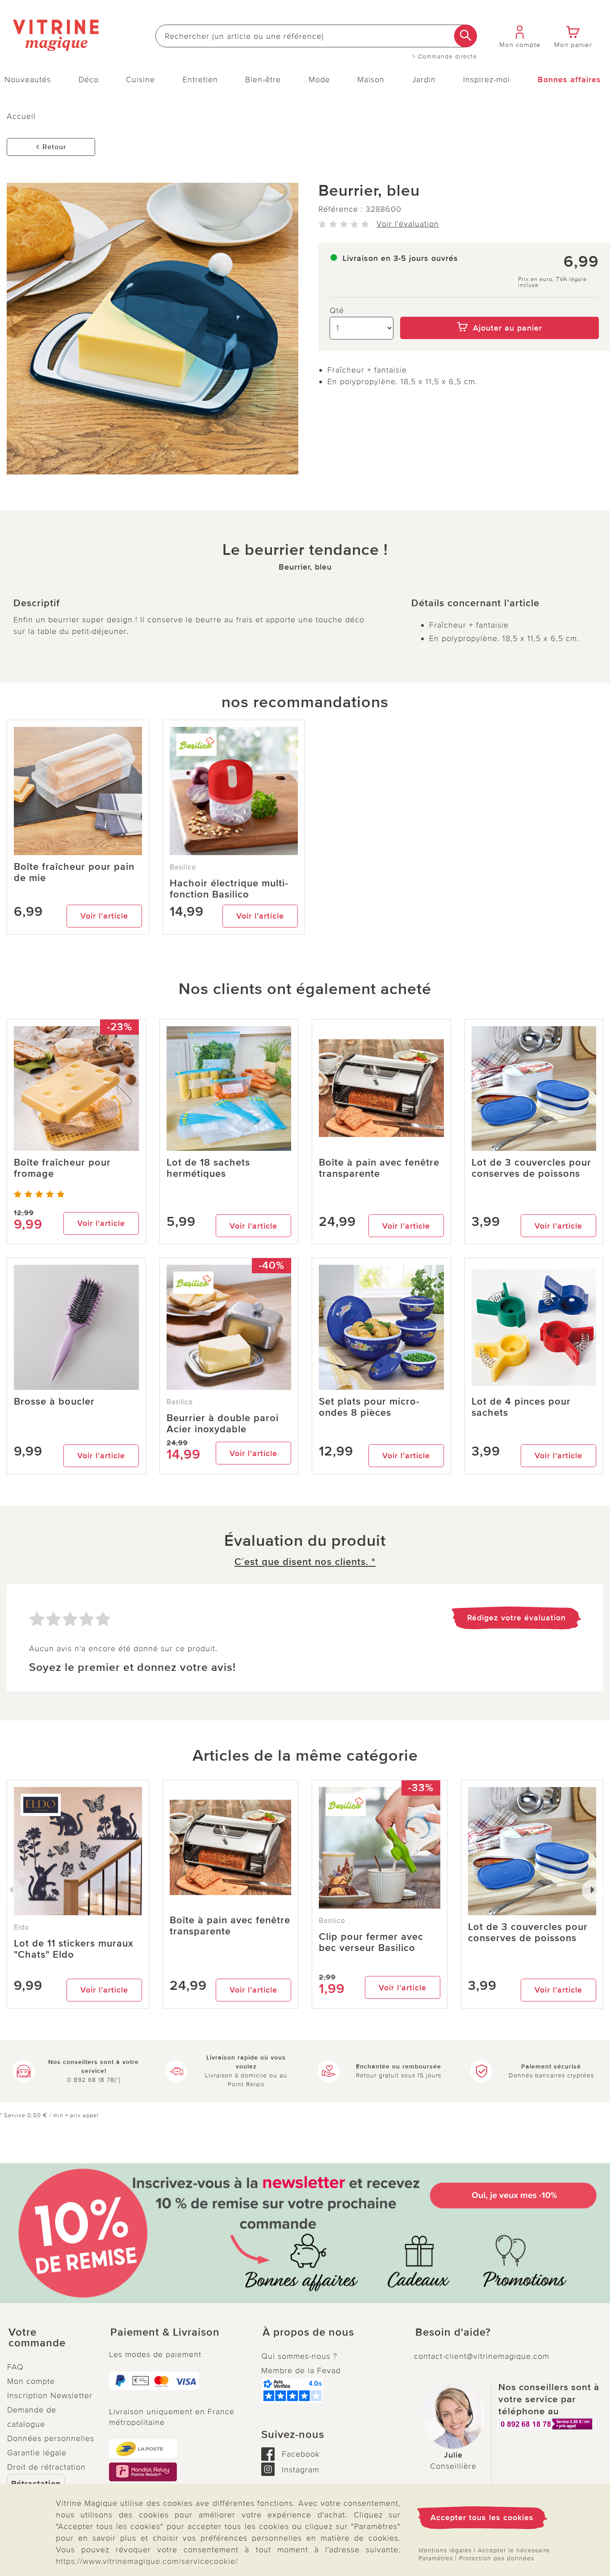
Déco (89, 80)
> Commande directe (445, 57)
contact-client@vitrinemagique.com (482, 2356)
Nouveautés (28, 80)
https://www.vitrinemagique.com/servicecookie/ (147, 2561)
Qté (337, 310)
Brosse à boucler (54, 1402)
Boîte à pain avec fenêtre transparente (379, 1168)
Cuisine (140, 80)
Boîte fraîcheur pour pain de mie (74, 873)
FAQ (15, 2367)
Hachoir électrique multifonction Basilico (229, 889)
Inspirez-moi (487, 80)
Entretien (200, 80)
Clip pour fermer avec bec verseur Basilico (371, 1942)
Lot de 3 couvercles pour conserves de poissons (531, 1168)
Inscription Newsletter (50, 2396)
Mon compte (31, 2381)
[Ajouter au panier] (499, 310)
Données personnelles (51, 2438)
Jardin (424, 80)
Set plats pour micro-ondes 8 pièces (369, 1407)
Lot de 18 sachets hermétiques (208, 1168)
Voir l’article (104, 916)
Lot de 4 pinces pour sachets (521, 1407)
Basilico (183, 867)
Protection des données (497, 2558)
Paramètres (436, 2558)
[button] (51, 2338)
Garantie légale (37, 2453)
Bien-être (263, 80)
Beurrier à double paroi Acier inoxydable (223, 1424)
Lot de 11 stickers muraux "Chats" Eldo (74, 1949)
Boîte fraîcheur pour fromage (62, 1168)
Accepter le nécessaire (514, 2550)
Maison (371, 80)
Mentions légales (445, 2550)
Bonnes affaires (569, 80)
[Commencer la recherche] (466, 36)
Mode (319, 80)
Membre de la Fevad (301, 2370)
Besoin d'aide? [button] (453, 2333)
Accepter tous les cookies (482, 2517)
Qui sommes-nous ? (299, 2356)
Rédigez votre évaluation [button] (516, 1618)
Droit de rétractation (46, 2467)
